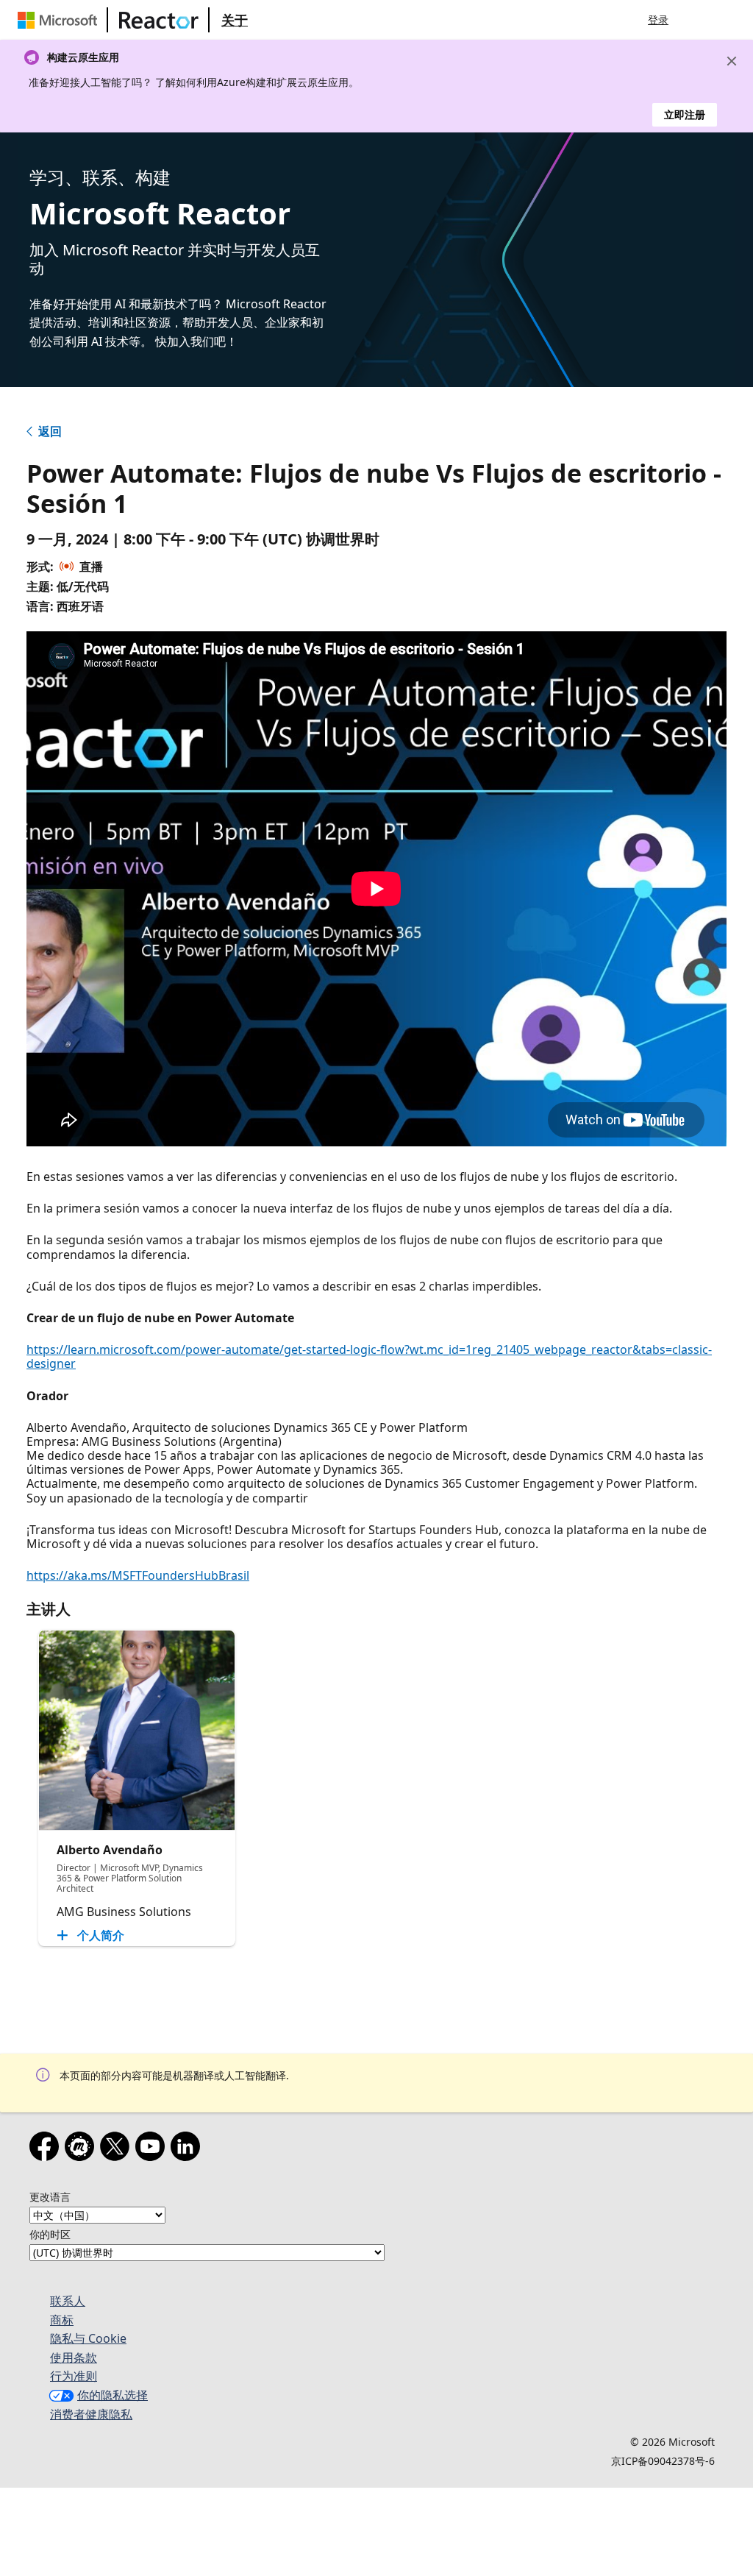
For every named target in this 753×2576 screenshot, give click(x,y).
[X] (118, 2149)
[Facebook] (47, 2149)
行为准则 (74, 2376)
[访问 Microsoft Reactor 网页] (159, 20)
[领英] (188, 2149)
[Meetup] (82, 2149)
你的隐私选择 (113, 2395)
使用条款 (74, 2357)
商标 (62, 2320)
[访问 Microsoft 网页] (60, 20)
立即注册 (685, 114)
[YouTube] (153, 2149)
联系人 (68, 2301)
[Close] (732, 61)
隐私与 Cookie (88, 2338)
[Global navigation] (698, 20)
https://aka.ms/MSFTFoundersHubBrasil (138, 1575)
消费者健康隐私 (91, 2414)
